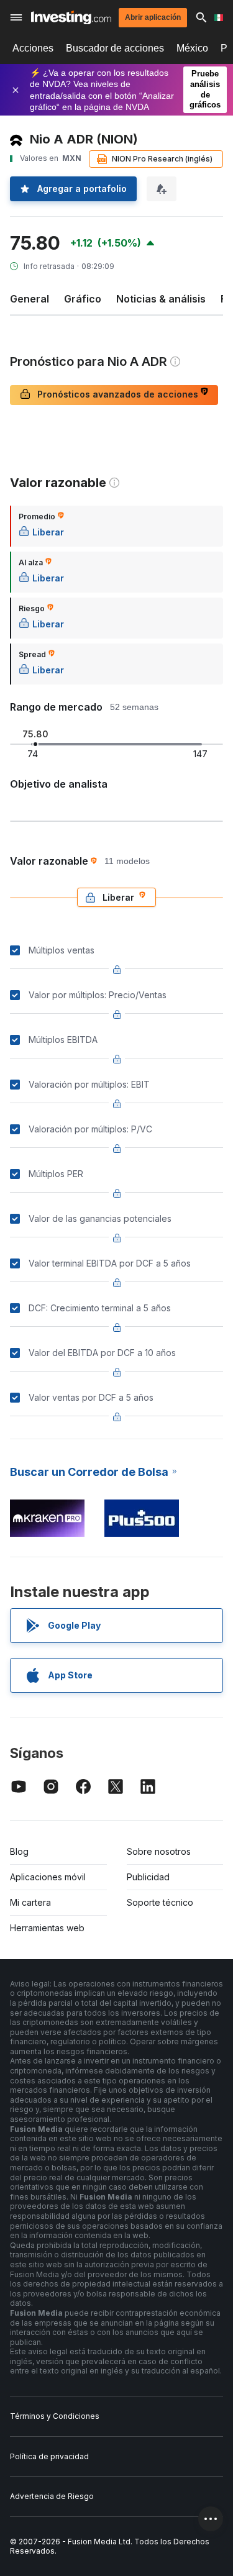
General (30, 299)
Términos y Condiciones (55, 2416)
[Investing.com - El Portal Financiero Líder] (71, 18)
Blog (19, 1851)
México (192, 48)
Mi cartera (30, 1902)
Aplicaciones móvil (48, 1877)
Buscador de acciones (115, 48)
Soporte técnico (160, 1902)
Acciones (33, 48)
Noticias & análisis (161, 299)
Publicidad (148, 1877)
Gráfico (83, 299)
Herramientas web (47, 1928)
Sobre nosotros (159, 1851)
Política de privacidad (49, 2456)
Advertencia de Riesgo (52, 2496)
